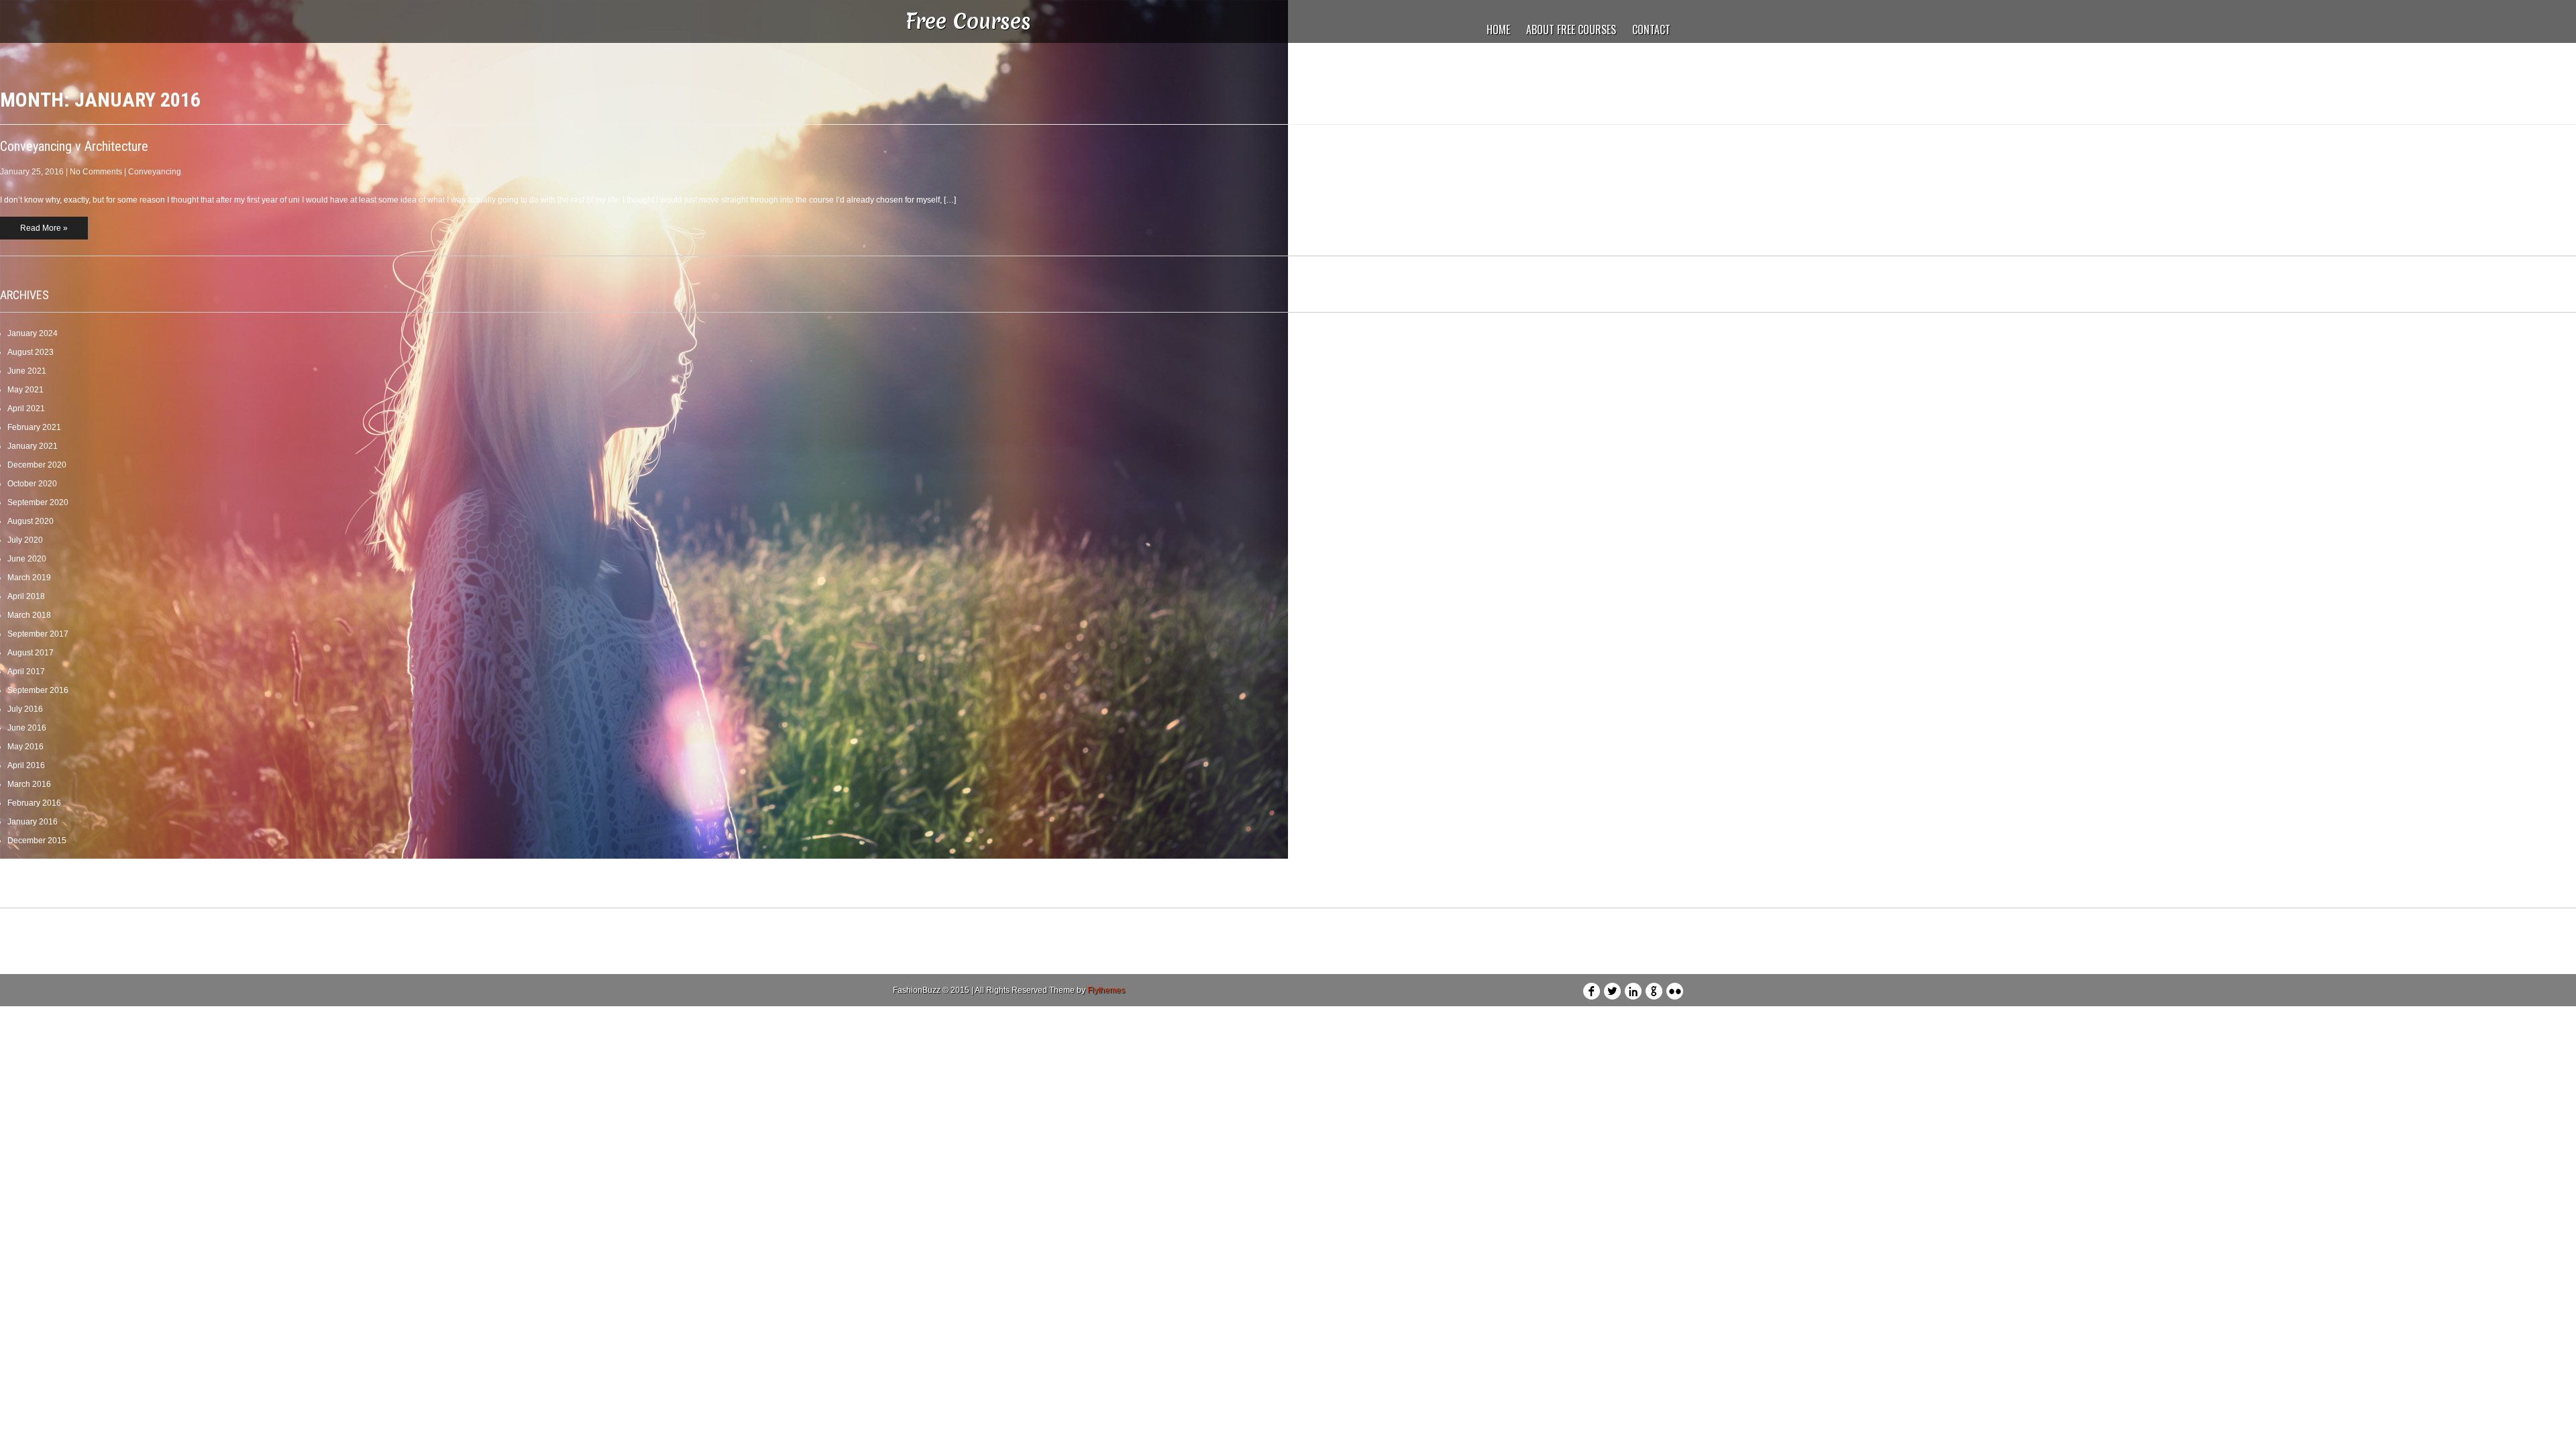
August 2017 (31, 653)
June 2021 (27, 371)
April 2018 (26, 596)
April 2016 (26, 765)
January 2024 (33, 333)
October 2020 (32, 484)
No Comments (96, 172)
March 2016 (29, 784)
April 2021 (26, 409)
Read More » (44, 228)
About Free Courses (1571, 30)
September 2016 (38, 690)
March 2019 (29, 578)
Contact (1651, 30)
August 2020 (31, 521)
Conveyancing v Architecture (74, 146)
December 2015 (37, 841)
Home (1498, 30)
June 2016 (27, 728)
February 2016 (34, 803)
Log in (19, 929)
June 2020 (27, 559)
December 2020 (37, 465)
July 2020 (25, 540)
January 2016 (33, 822)
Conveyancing (155, 172)
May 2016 (25, 747)
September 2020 (38, 502)
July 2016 (25, 709)
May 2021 (25, 390)
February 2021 (34, 427)
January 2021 (33, 446)
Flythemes (1106, 990)
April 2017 (26, 672)
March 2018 (29, 615)
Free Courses (968, 21)
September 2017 (38, 634)
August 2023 (31, 352)
